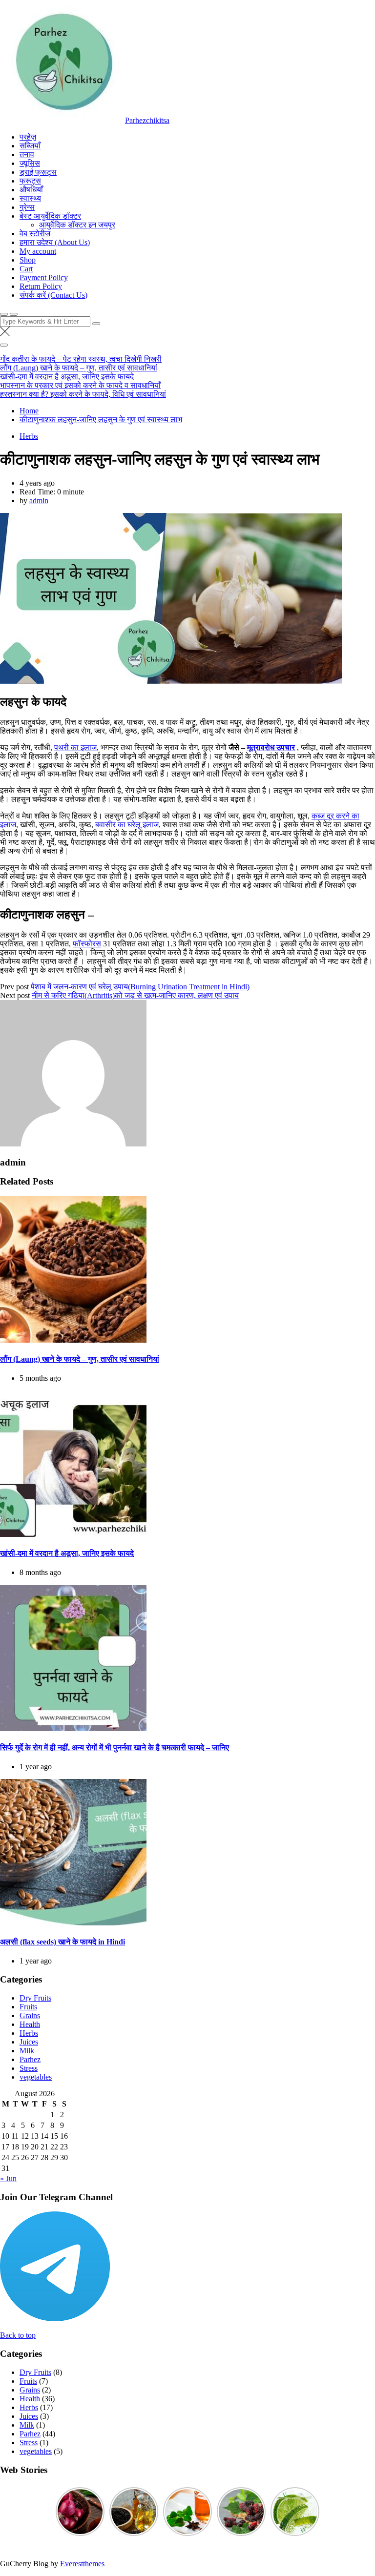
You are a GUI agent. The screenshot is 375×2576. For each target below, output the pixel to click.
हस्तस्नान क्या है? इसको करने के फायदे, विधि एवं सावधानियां (83, 394)
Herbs (29, 436)
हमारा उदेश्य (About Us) (55, 242)
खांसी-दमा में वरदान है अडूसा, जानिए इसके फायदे (67, 377)
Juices (29, 2042)
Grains (30, 2015)
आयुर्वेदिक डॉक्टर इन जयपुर (77, 225)
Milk (27, 2051)
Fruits (28, 2007)
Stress (29, 2068)
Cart (26, 269)
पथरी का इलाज (75, 747)
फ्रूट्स (30, 181)
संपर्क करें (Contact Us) (53, 295)
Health (30, 2024)
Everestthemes (82, 2564)
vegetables (36, 2077)
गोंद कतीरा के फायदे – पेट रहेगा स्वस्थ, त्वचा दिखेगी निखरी (81, 359)
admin (39, 501)
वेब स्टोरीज (35, 234)
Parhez (30, 2059)
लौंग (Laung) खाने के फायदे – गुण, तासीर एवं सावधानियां (79, 368)
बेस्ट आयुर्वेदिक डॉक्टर (50, 216)
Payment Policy (44, 277)
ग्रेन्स (27, 207)
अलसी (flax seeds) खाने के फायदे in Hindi (62, 1942)
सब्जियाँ (30, 146)
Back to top (18, 2335)
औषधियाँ (31, 190)
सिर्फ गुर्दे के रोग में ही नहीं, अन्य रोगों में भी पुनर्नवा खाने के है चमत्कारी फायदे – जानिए (115, 1748)
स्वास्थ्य (30, 198)
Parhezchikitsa (147, 120)
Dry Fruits (35, 1998)
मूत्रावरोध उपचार (271, 747)
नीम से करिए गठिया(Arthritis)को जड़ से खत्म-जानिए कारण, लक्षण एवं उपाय (135, 995)
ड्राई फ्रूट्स (38, 172)
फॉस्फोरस (87, 944)
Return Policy (41, 286)
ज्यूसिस (30, 163)
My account (38, 251)
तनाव (27, 154)
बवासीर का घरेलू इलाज (127, 825)
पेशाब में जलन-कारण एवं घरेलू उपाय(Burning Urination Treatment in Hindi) (140, 987)
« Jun (8, 2178)
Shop (28, 260)
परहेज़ (28, 137)
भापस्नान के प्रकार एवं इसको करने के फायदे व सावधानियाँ (80, 385)
